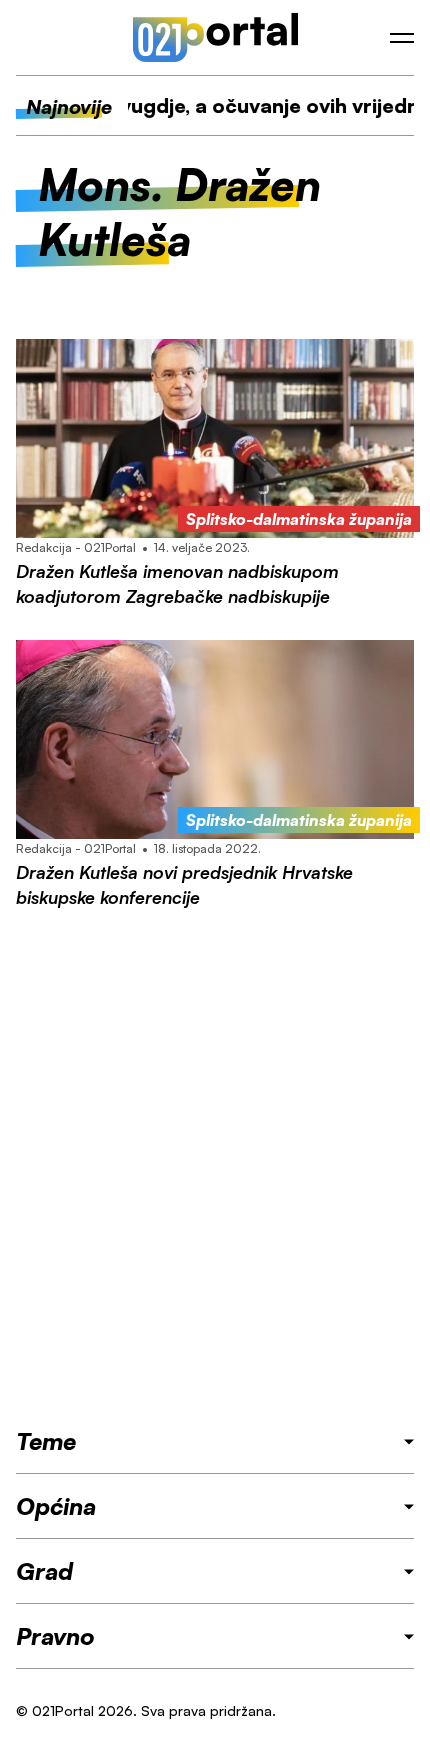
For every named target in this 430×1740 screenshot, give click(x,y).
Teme (46, 1441)
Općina (56, 1506)
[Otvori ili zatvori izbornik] (402, 38)
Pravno (55, 1636)
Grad (44, 1571)
